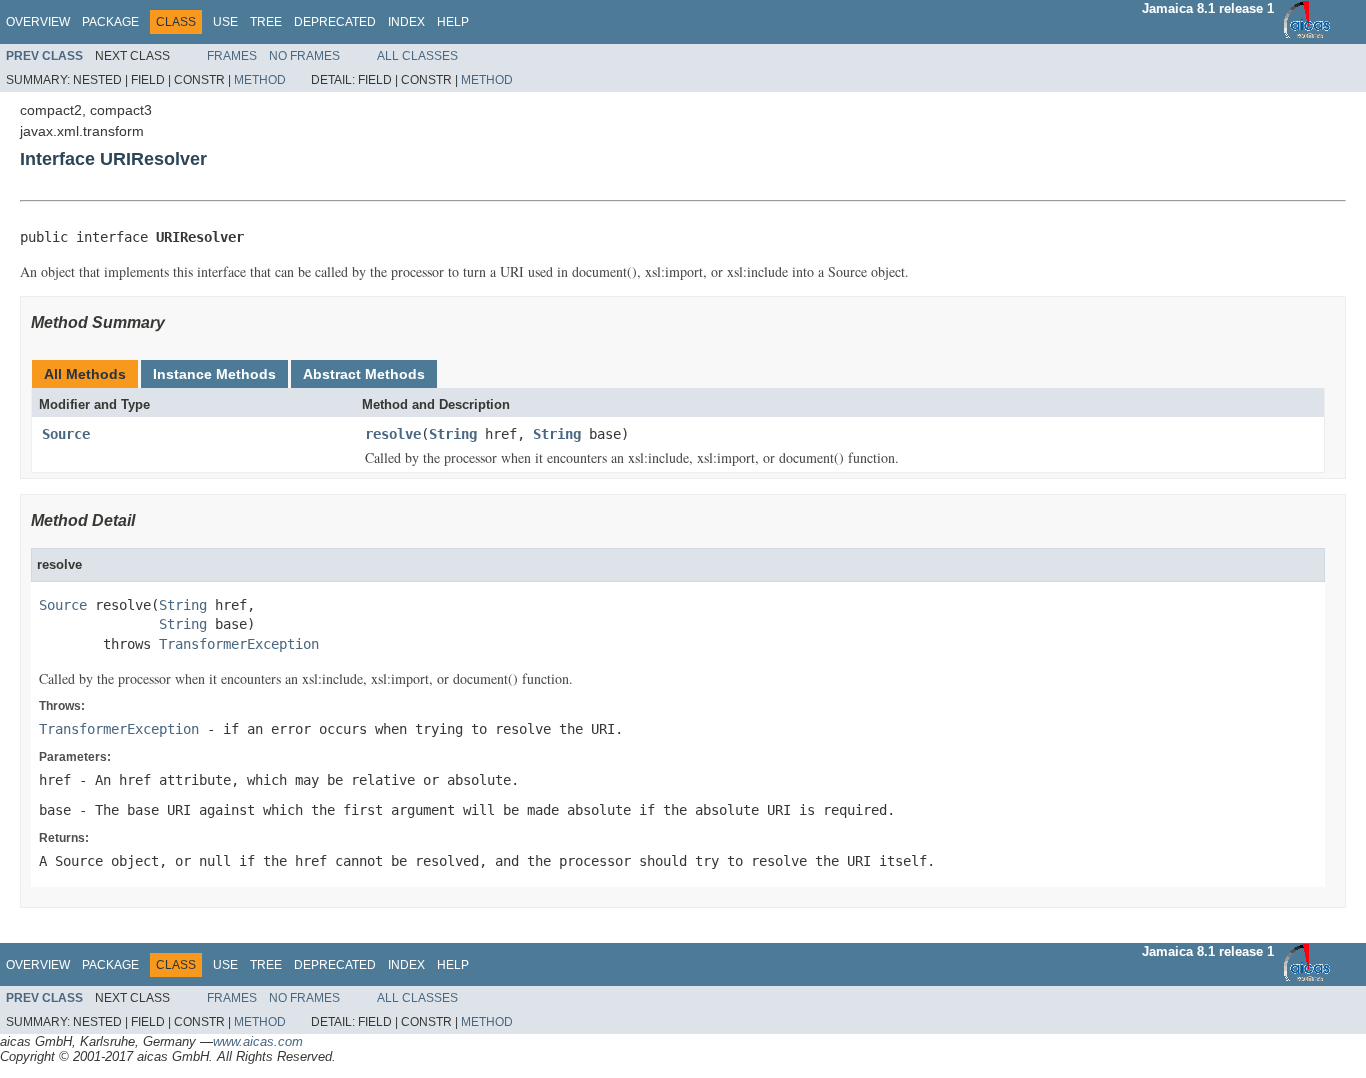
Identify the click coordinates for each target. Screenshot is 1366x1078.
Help (453, 22)
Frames (232, 56)
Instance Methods (214, 374)
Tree (266, 22)
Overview (38, 22)
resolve (393, 434)
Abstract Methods (364, 374)
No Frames (304, 56)
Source (66, 434)
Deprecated (335, 22)
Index (406, 22)
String (453, 434)
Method (260, 80)
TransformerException (239, 644)
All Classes (417, 56)
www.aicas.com (258, 1041)
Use (225, 22)
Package (110, 22)
